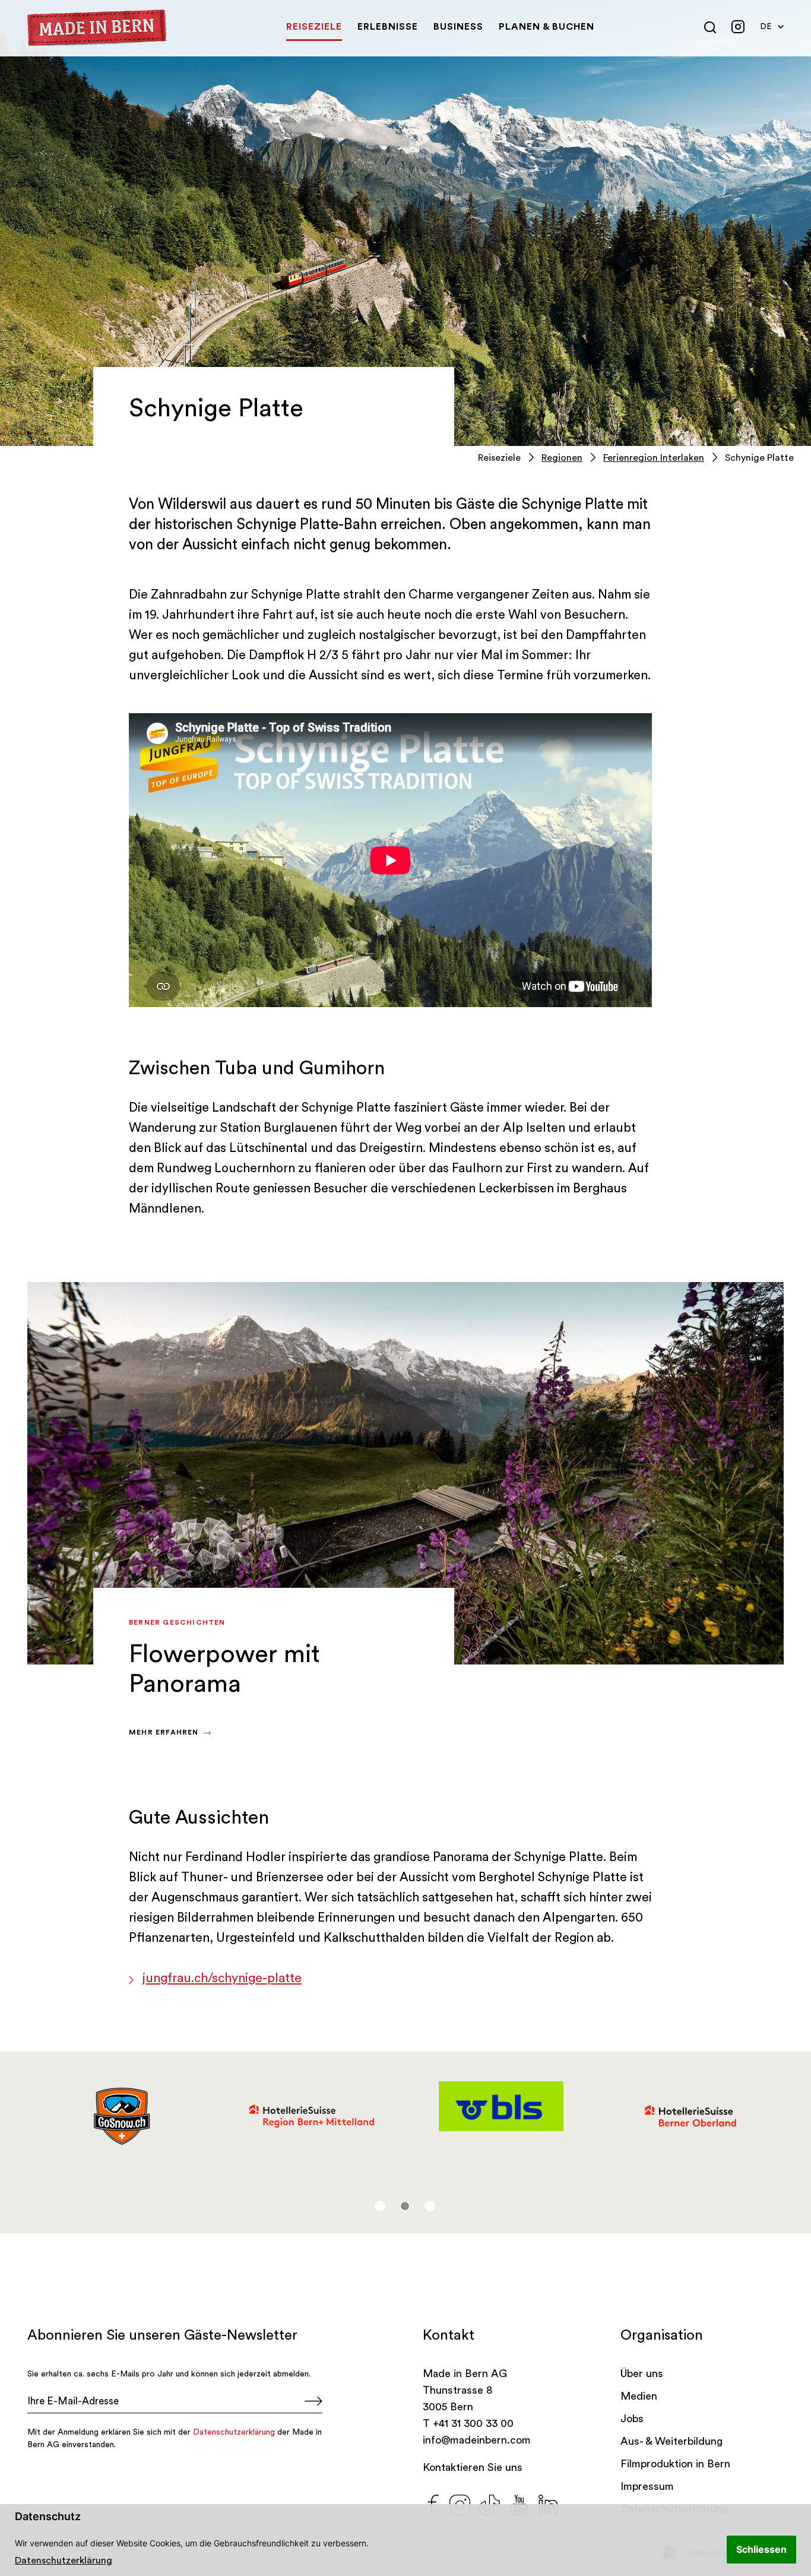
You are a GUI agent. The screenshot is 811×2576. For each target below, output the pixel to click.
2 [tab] (405, 2206)
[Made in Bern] (97, 28)
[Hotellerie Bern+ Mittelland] (311, 2116)
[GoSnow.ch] (122, 2116)
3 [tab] (430, 2206)
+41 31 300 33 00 (473, 2423)
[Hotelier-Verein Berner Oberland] (690, 2116)
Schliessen (761, 2549)
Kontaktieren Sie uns (473, 2467)
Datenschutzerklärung (64, 2561)
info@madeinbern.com (477, 2440)
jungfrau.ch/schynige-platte (222, 1978)
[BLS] (501, 2106)
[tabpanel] (122, 2116)
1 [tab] (380, 2206)
